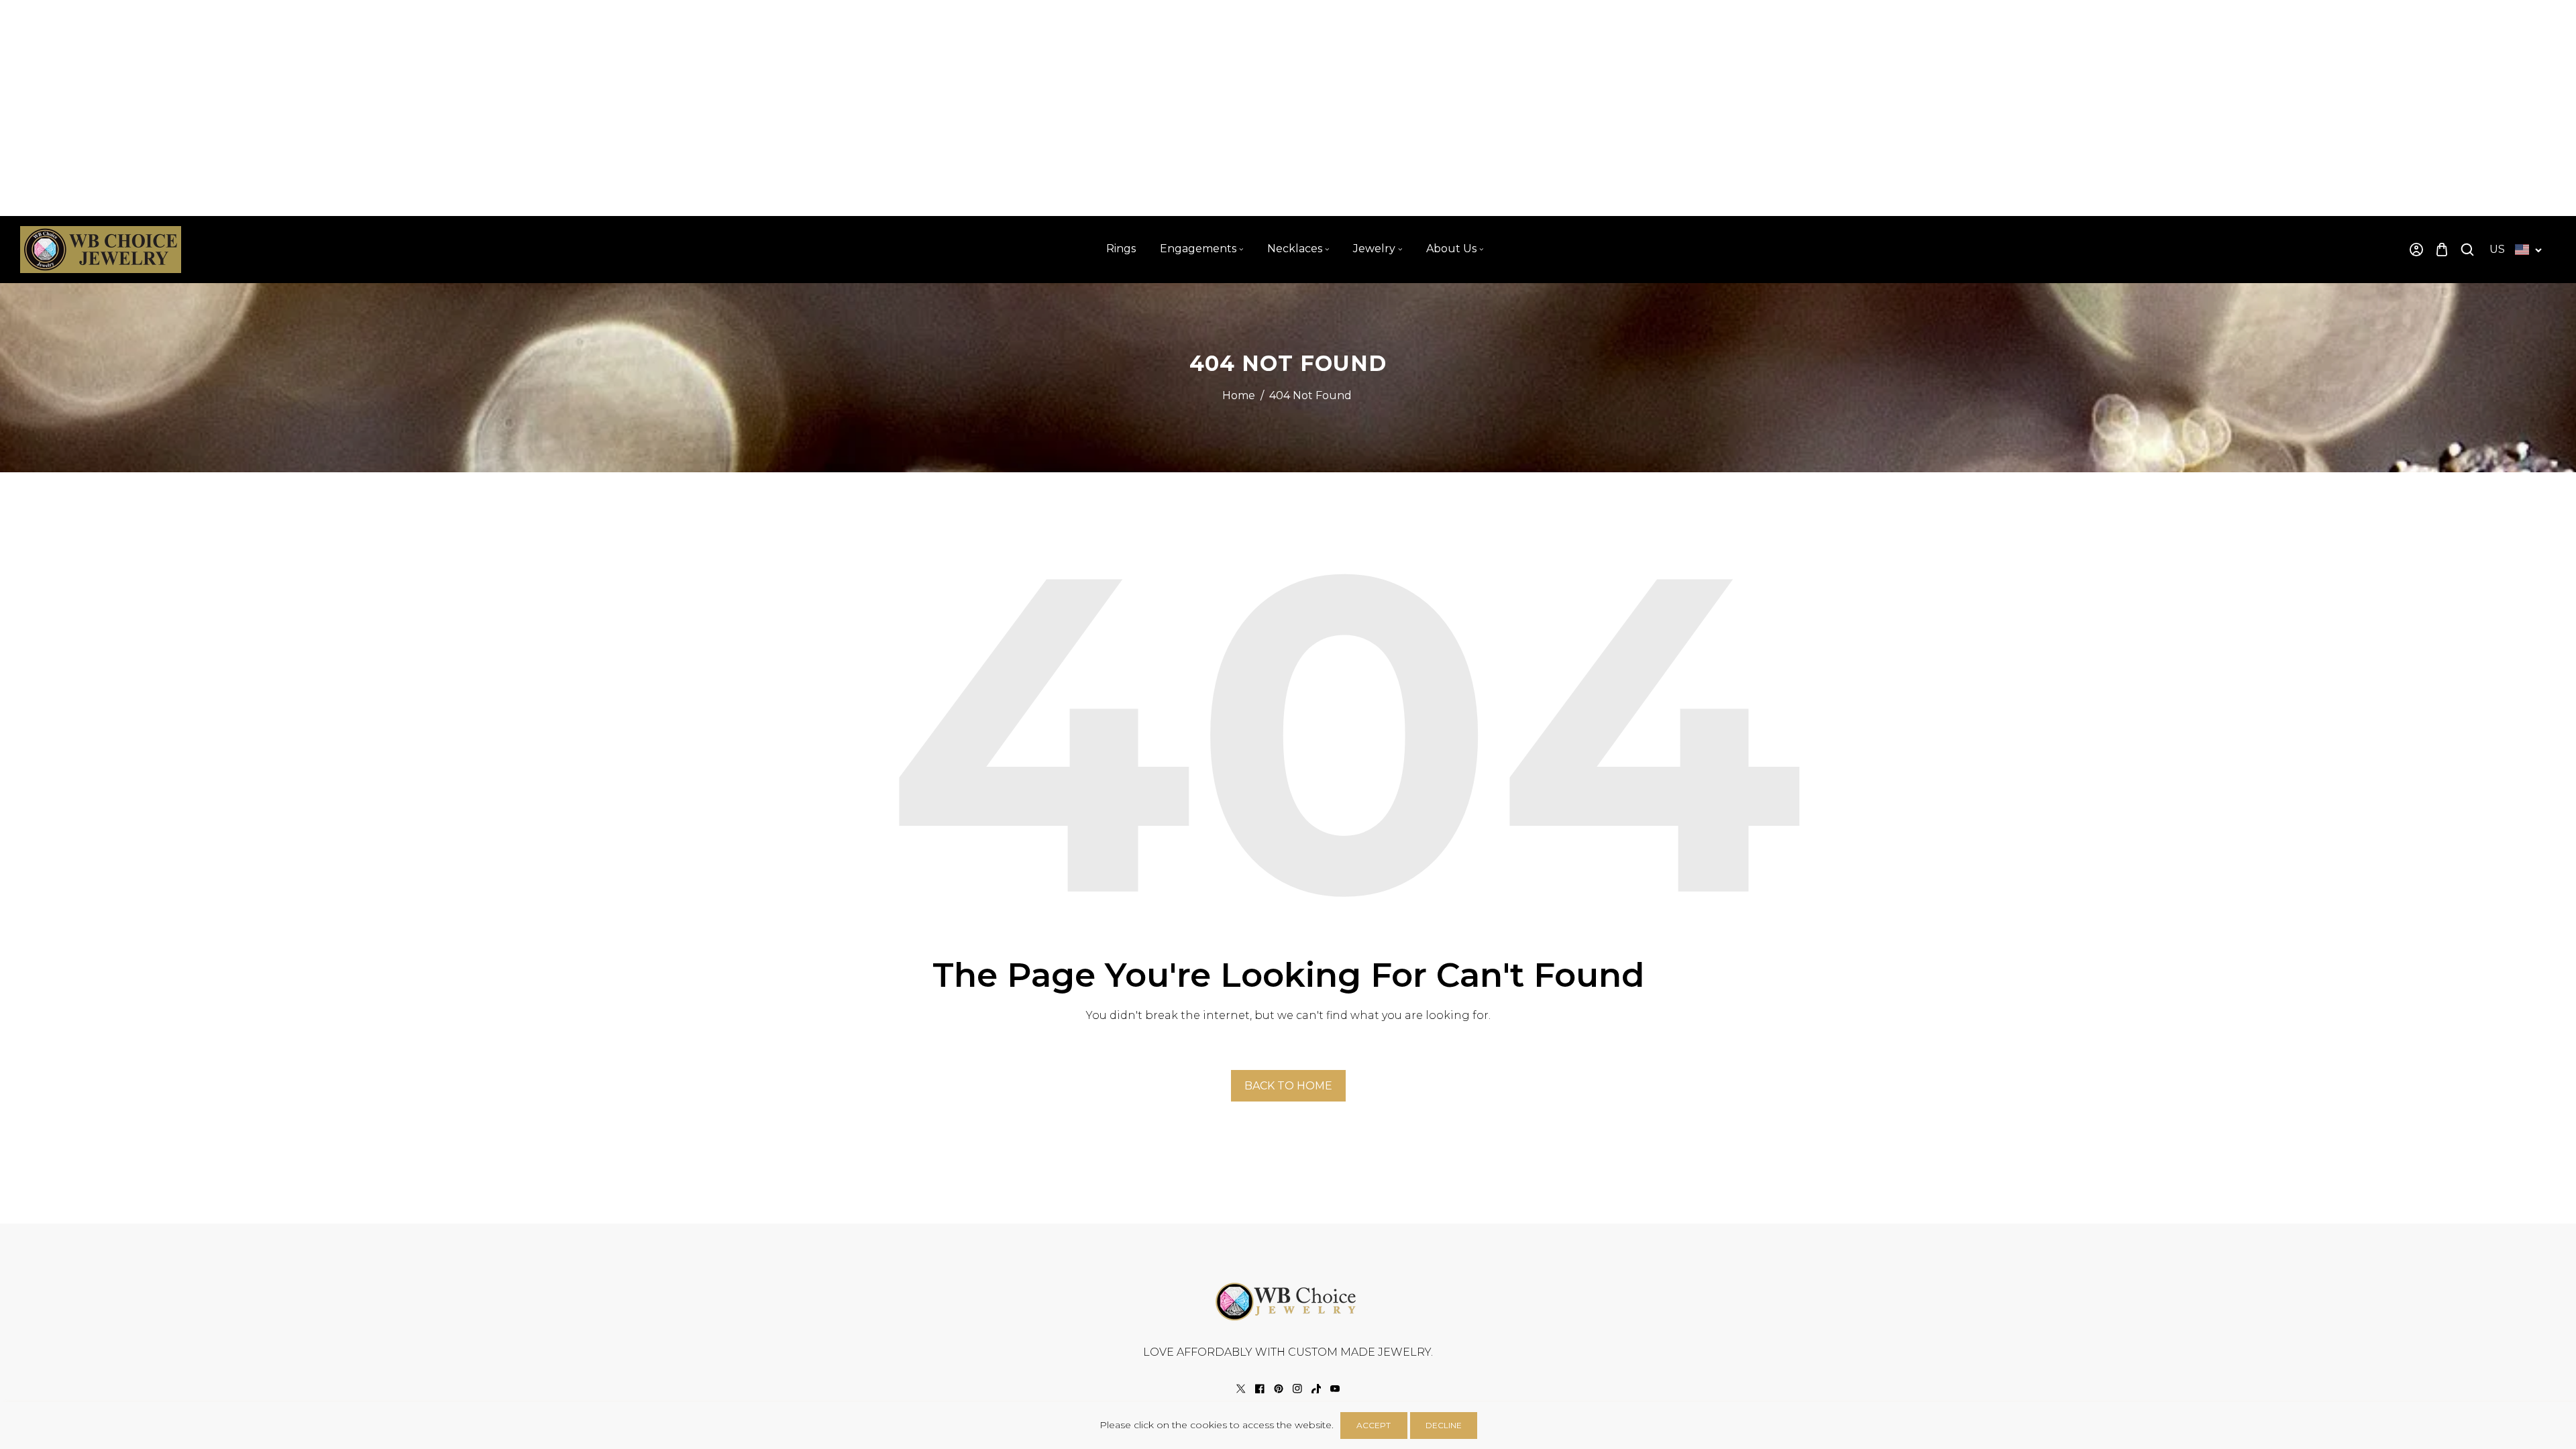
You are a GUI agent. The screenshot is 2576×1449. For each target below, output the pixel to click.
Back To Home (1288, 1086)
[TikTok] (1316, 1389)
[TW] (1241, 1389)
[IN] (1297, 1389)
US (2497, 249)
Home (1239, 395)
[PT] (1279, 1389)
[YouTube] (1335, 1389)
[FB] (1260, 1389)
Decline (1444, 1425)
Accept (1374, 1425)
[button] (2442, 249)
